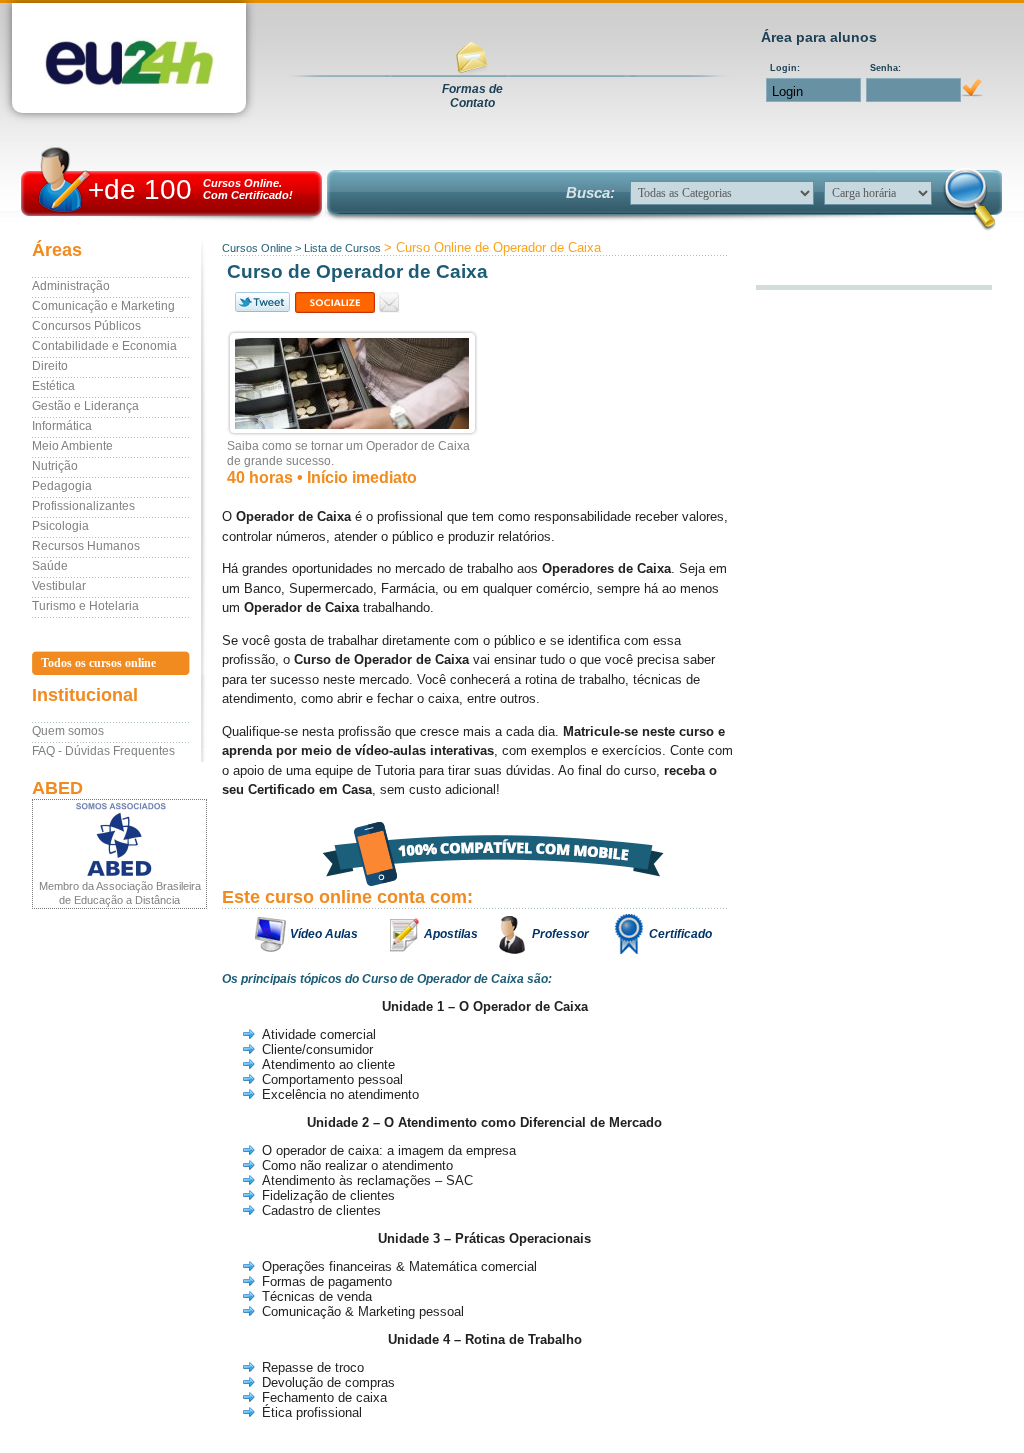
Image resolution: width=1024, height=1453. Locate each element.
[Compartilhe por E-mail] (389, 302)
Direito (50, 366)
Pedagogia (62, 486)
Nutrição (55, 466)
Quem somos (68, 731)
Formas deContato (472, 96)
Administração (71, 286)
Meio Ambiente (72, 446)
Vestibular (59, 586)
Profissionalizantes (83, 506)
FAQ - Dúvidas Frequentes (103, 751)
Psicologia (60, 526)
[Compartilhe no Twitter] (261, 302)
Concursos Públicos (86, 326)
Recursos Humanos (86, 546)
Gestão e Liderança (85, 406)
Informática (62, 426)
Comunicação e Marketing (103, 306)
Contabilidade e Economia (104, 346)
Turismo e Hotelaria (85, 606)
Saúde (50, 566)
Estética (53, 386)
